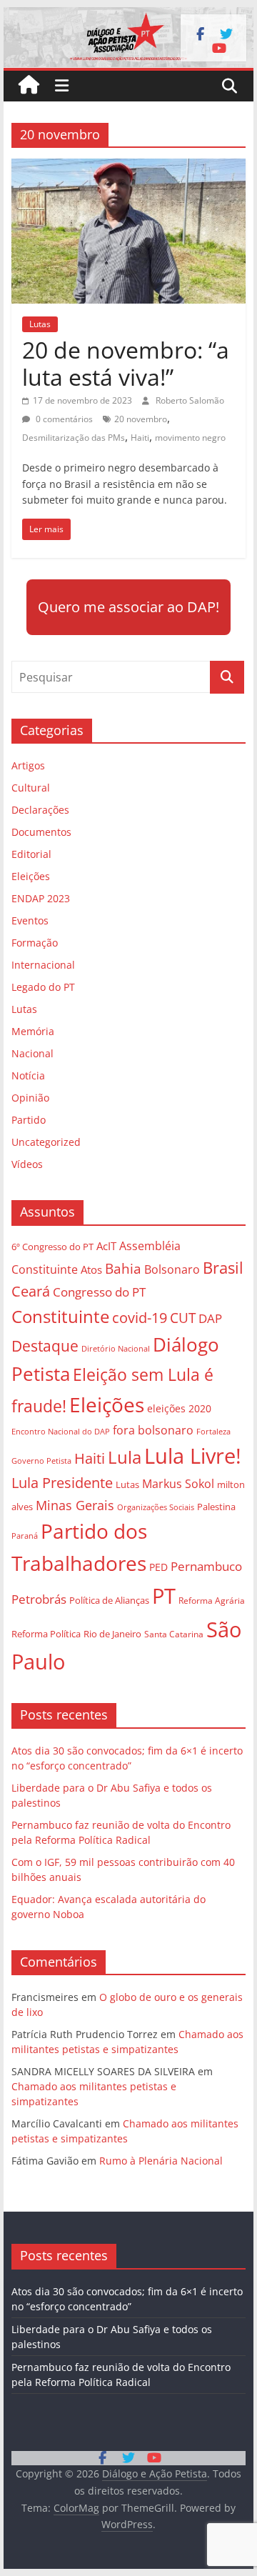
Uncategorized (46, 1142)
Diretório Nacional (116, 1349)
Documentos (41, 832)
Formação (35, 943)
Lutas (40, 324)
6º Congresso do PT (52, 1247)
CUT (183, 1318)
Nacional (32, 1053)
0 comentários (63, 419)
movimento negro (190, 438)
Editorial (31, 854)
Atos (91, 1269)
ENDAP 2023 (41, 898)
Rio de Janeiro (112, 1634)
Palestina (216, 1507)
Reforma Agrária (212, 1600)
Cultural (31, 788)
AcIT (106, 1246)
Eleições (31, 876)
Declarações (40, 810)
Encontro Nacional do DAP (61, 1432)
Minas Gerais (75, 1505)
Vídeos (27, 1164)
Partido (29, 1120)
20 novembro (141, 419)
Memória (33, 1031)
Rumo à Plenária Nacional (161, 2161)
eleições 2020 (179, 1408)
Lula (125, 1457)
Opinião (30, 1098)
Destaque (45, 1346)
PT (164, 1596)
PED (158, 1567)
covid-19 (140, 1318)
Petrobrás (39, 1599)
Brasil (223, 1268)
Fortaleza (213, 1432)
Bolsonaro (172, 1269)
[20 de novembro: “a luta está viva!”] (128, 167)
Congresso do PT (99, 1292)
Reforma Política (46, 1634)
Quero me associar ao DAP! (128, 607)
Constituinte (60, 1316)
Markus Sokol (178, 1484)
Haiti (140, 438)
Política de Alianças (109, 1600)
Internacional (43, 965)
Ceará (31, 1291)
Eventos (30, 920)
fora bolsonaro (153, 1430)
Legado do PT (43, 987)
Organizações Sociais (156, 1507)
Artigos (28, 765)
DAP (210, 1318)
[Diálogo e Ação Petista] (128, 16)
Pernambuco (206, 1566)
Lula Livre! (193, 1456)
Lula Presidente (62, 1483)
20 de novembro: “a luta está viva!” (126, 363)
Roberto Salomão (190, 400)
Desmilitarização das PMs (74, 438)
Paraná (25, 1536)
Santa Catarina (174, 1634)
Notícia (28, 1075)
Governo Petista (41, 1461)
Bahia (123, 1268)
